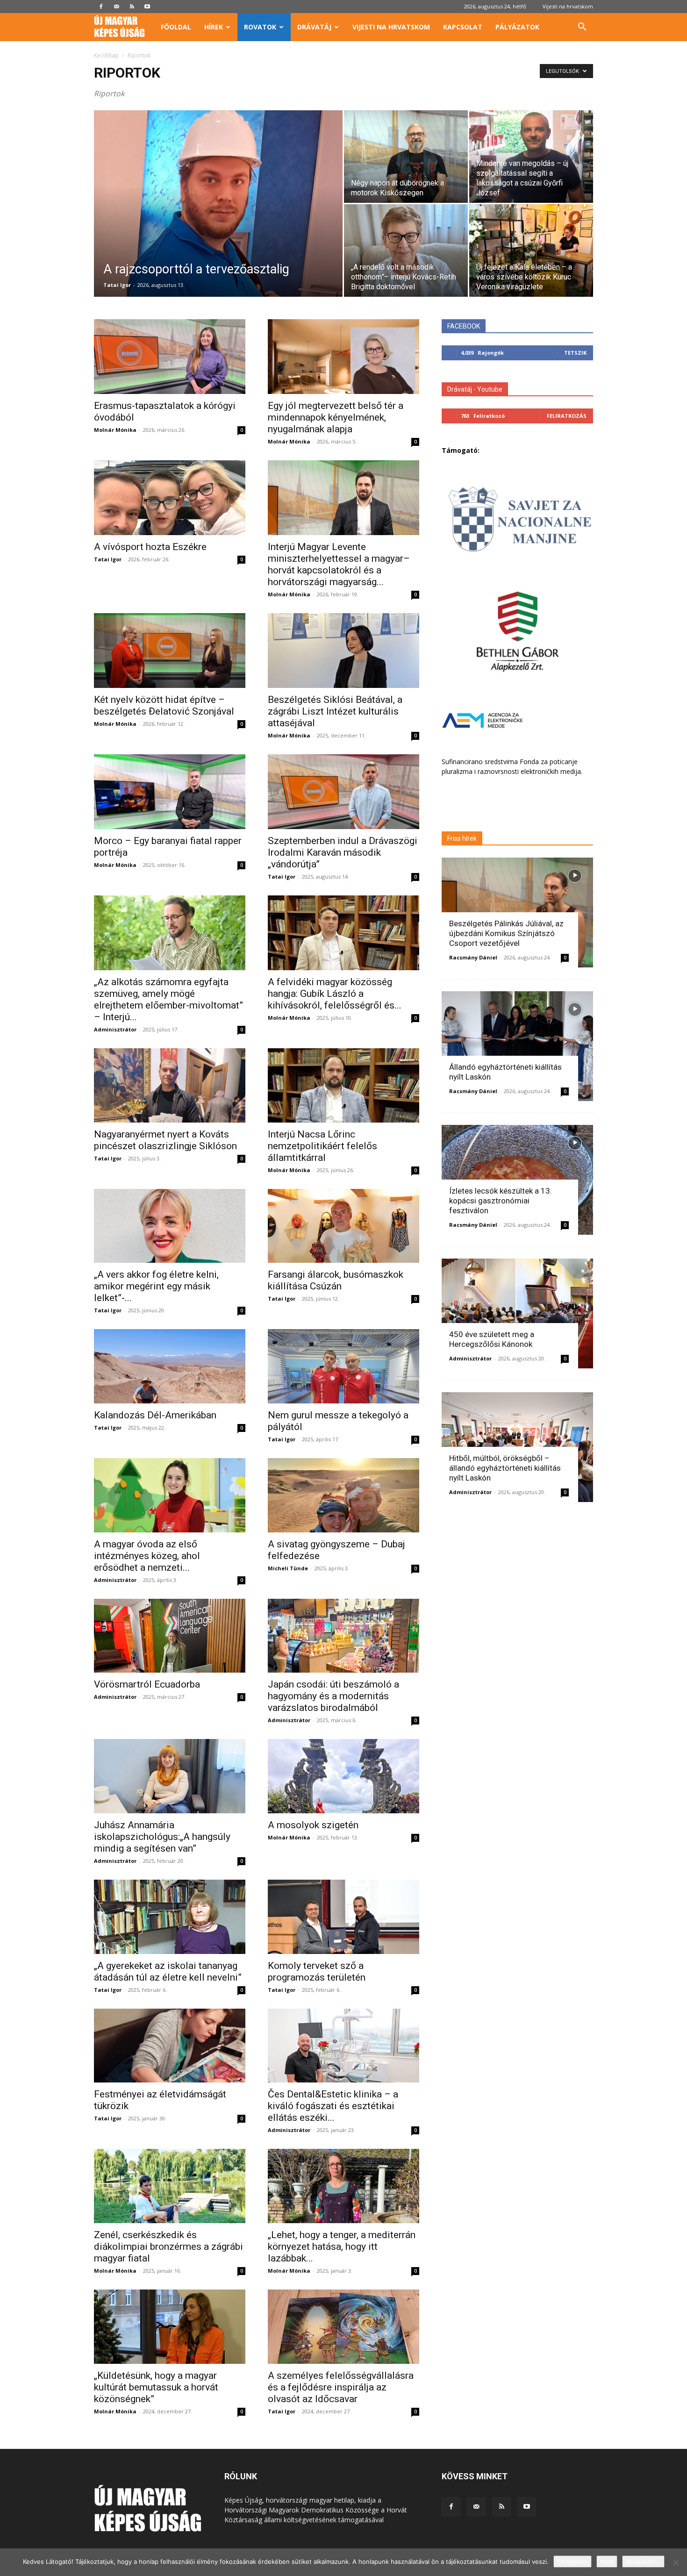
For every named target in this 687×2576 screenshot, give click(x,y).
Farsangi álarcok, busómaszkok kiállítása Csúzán (336, 1280)
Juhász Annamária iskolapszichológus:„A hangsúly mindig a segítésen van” (162, 1837)
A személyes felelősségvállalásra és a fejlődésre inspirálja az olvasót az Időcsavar (341, 2387)
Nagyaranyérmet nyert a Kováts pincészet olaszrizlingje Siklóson (165, 1140)
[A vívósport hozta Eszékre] (170, 498)
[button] (582, 28)
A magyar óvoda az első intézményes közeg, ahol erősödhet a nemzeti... (147, 1556)
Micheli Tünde (288, 1568)
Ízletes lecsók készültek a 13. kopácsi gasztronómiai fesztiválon (501, 1201)
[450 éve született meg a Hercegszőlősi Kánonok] (517, 1313)
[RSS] (132, 7)
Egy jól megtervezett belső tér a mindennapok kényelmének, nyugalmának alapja (336, 417)
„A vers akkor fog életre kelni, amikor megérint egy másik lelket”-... (156, 1286)
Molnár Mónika (115, 430)
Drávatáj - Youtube (475, 389)
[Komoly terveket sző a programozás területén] (343, 1917)
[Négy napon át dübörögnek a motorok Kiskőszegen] (406, 157)
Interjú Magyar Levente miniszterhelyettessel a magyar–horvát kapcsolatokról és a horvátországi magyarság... (339, 564)
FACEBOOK (464, 326)
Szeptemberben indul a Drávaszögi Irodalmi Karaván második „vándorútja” (343, 852)
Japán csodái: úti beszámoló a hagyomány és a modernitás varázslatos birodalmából (333, 1696)
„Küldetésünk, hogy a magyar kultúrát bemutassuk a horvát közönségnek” (156, 2387)
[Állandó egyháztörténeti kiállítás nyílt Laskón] (517, 1046)
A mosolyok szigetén (313, 1825)
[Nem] (675, 2562)
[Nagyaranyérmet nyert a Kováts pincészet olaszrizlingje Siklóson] (170, 1085)
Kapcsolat (463, 27)
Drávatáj (314, 27)
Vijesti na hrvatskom (568, 6)
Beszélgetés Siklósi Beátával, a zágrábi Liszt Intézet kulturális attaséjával (335, 711)
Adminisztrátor (115, 1029)
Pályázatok (517, 27)
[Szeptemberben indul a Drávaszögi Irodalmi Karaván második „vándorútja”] (343, 792)
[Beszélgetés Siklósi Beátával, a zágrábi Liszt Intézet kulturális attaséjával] (343, 651)
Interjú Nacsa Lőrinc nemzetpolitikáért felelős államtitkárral (322, 1146)
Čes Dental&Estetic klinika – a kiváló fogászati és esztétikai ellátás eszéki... (333, 2106)
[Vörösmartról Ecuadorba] (170, 1636)
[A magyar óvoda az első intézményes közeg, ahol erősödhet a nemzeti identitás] (170, 1495)
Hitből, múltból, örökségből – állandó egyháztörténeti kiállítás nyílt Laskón (505, 1468)
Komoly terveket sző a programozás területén (317, 1971)
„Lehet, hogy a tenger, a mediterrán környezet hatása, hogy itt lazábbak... (342, 2247)
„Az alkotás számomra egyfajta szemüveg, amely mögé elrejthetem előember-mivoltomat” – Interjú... (168, 999)
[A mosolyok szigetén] (343, 1776)
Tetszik (575, 353)
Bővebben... (643, 2562)
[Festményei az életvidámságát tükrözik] (170, 2046)
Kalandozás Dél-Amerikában (155, 1415)
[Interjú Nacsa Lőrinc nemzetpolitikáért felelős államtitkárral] (343, 1085)
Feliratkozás (567, 416)
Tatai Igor (117, 285)
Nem (607, 2562)
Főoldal (176, 27)
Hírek (214, 27)
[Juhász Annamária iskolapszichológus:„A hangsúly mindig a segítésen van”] (170, 1776)
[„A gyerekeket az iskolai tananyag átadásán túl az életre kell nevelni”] (170, 1917)
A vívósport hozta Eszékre (150, 547)
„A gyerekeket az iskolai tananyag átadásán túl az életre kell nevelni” (168, 1971)
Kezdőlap (106, 55)
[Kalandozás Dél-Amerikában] (170, 1366)
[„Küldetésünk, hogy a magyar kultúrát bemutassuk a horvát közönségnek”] (170, 2327)
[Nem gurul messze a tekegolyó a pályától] (343, 1366)
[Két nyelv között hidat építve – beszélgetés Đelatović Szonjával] (170, 651)
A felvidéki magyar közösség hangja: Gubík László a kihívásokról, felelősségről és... (335, 994)
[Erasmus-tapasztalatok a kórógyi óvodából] (170, 357)
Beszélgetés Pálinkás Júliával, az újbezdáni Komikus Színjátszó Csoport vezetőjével (506, 933)
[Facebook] (101, 7)
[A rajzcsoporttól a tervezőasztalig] (218, 218)
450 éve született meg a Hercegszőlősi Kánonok (492, 1339)
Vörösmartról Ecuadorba (147, 1684)
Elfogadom (572, 2562)
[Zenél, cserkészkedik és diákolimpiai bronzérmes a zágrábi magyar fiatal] (170, 2186)
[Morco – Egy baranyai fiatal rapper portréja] (170, 792)
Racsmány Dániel (473, 957)
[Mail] (116, 7)
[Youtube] (147, 7)
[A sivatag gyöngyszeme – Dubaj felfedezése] (343, 1495)
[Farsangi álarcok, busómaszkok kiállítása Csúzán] (343, 1226)
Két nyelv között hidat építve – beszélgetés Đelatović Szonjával (164, 705)
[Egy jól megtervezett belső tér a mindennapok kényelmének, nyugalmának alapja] (343, 357)
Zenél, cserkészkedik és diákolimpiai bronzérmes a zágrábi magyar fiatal (168, 2247)
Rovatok (260, 27)
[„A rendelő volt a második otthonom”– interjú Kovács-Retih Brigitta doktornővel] (406, 250)
